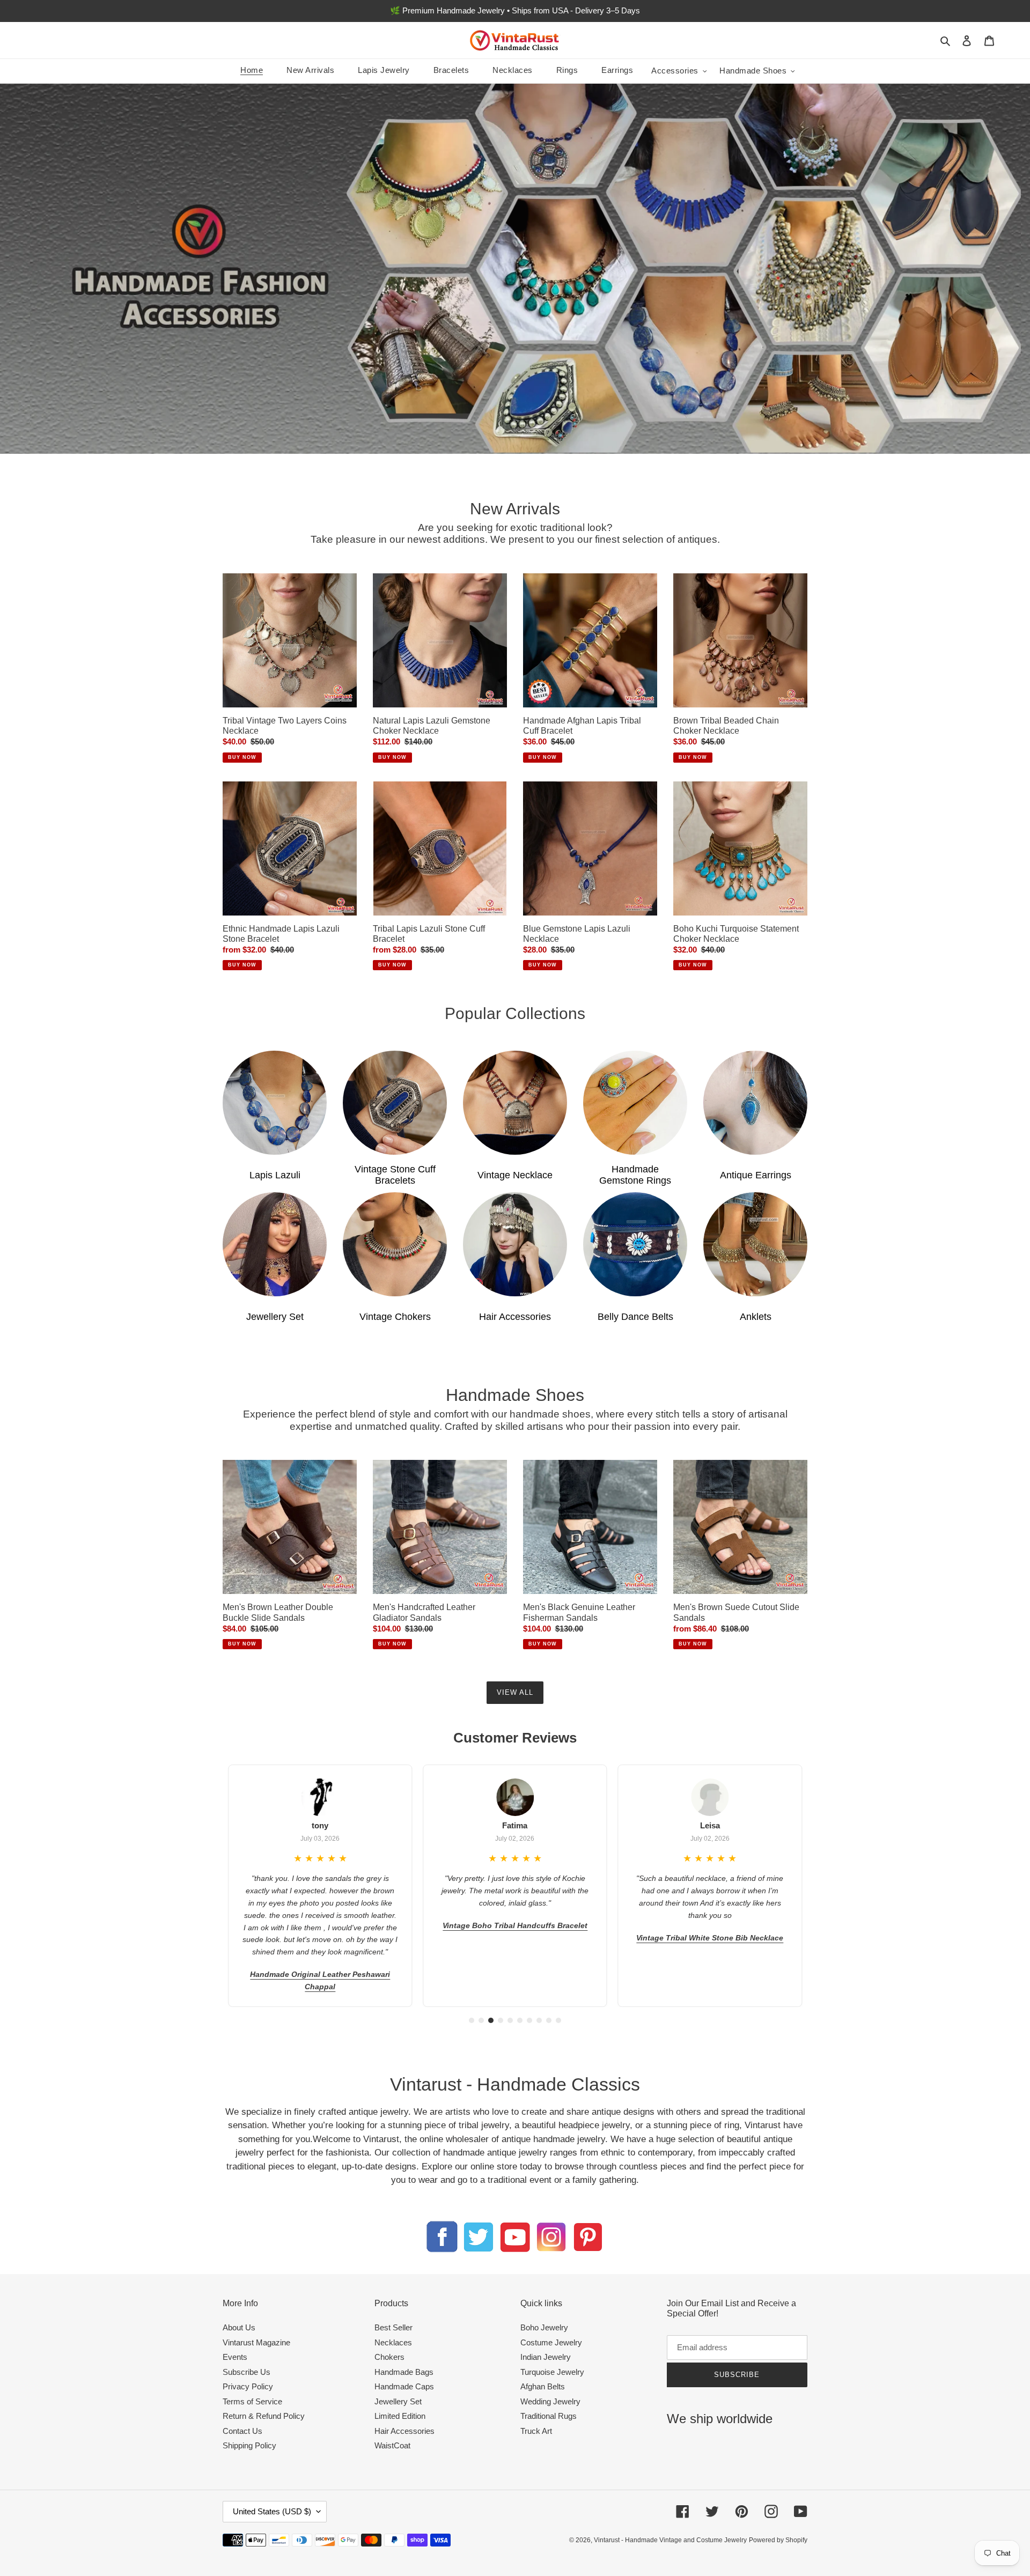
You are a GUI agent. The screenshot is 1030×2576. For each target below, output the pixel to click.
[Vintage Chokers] (395, 1244)
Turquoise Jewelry (552, 2372)
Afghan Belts (543, 2386)
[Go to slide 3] (491, 2020)
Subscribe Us (247, 2372)
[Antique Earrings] (755, 1103)
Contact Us (242, 2431)
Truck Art (536, 2431)
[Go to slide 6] (520, 2020)
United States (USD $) (272, 2511)
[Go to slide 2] (481, 2020)
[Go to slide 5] (510, 2020)
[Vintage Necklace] (515, 1103)
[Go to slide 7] (529, 2020)
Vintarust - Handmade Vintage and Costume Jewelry (670, 2540)
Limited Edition (400, 2416)
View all (515, 1692)
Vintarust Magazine (256, 2342)
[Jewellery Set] (275, 1244)
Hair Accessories (404, 2431)
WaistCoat (392, 2445)
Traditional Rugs (549, 2416)
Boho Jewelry (544, 2327)
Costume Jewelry (551, 2342)
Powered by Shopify (778, 2540)
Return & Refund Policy (264, 2416)
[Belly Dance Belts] (635, 1244)
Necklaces (393, 2342)
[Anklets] (755, 1244)
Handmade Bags (404, 2372)
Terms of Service (252, 2401)
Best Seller (393, 2327)
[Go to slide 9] (549, 2020)
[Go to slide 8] (539, 2020)
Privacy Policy (248, 2386)
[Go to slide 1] (472, 2020)
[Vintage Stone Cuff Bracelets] (395, 1103)
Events (235, 2357)
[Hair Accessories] (515, 1244)
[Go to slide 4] (501, 2020)
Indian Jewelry (546, 2357)
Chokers (389, 2357)
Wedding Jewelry (550, 2401)
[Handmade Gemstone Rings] (635, 1103)
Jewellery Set (398, 2401)
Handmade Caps (404, 2386)
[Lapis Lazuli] (275, 1103)
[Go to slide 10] (558, 2020)
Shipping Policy (249, 2445)
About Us (239, 2327)
